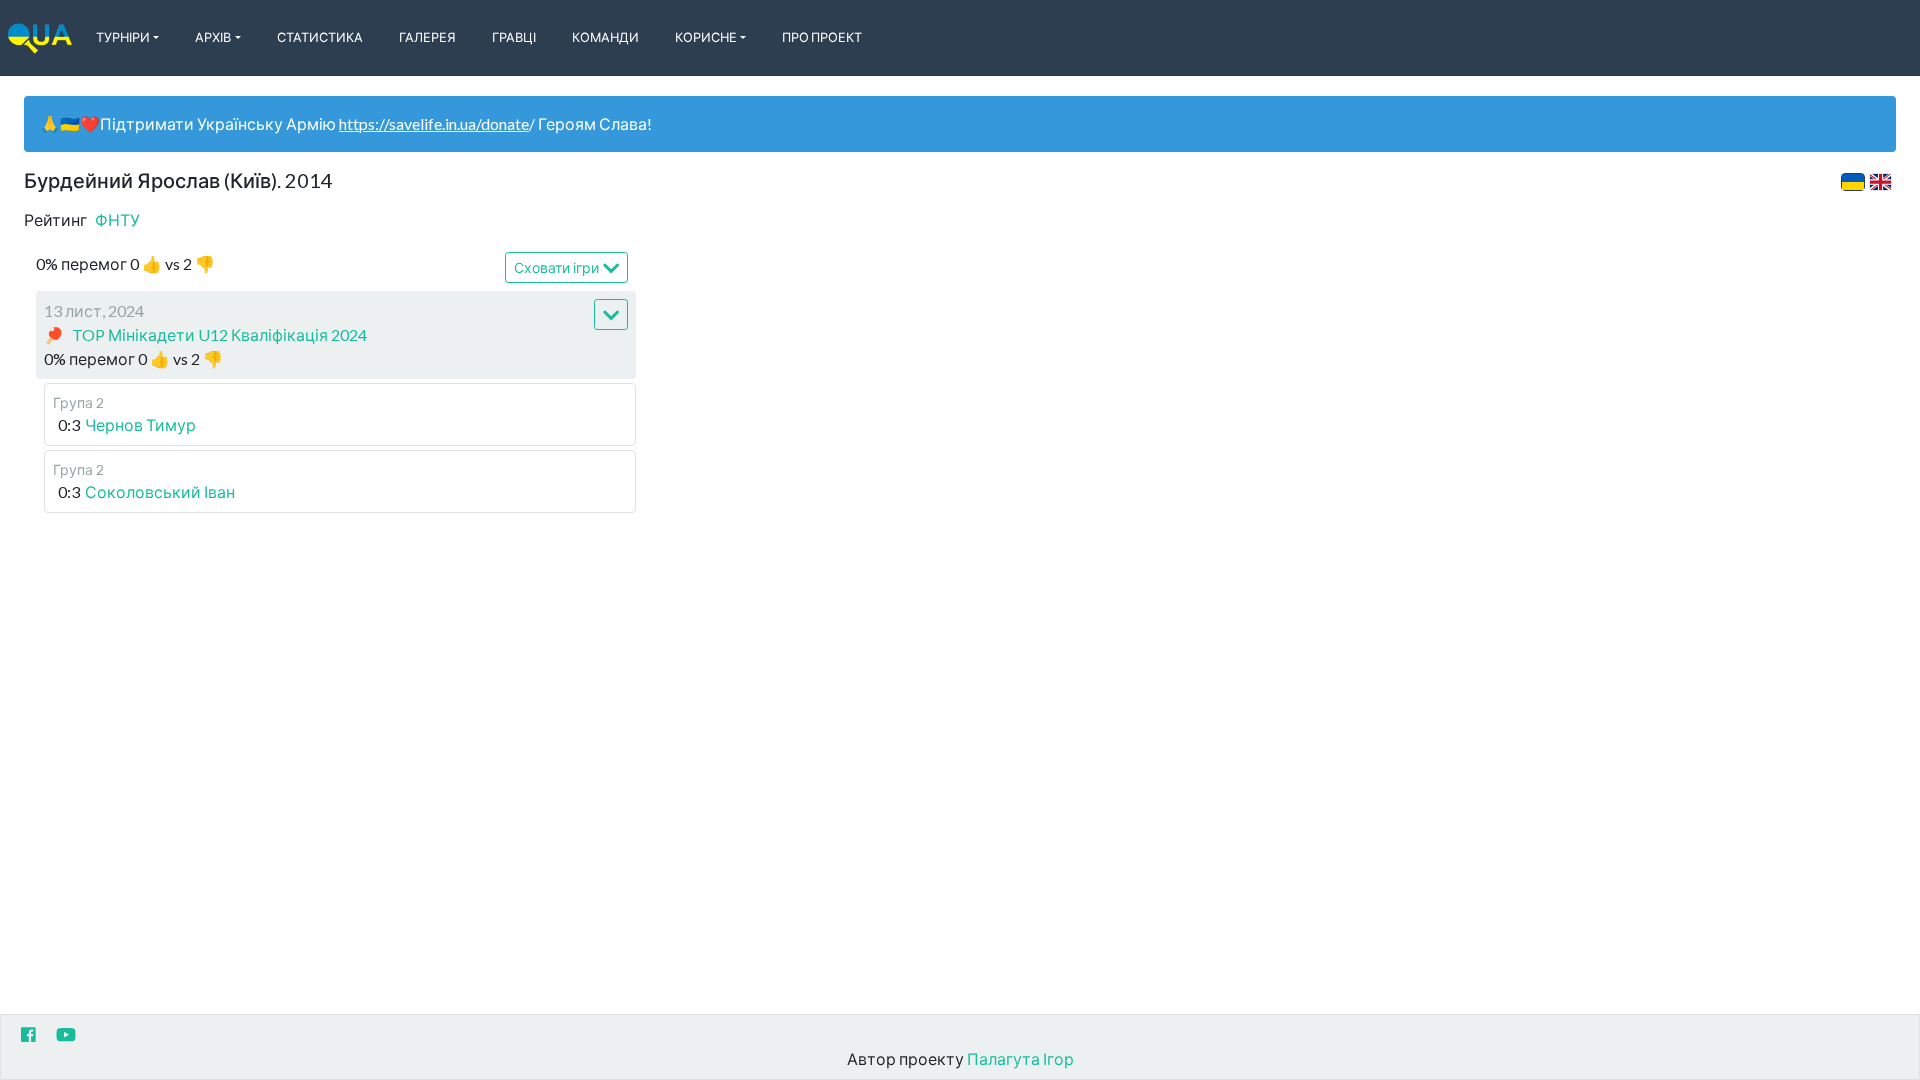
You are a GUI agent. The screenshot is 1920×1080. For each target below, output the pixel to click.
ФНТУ (117, 219)
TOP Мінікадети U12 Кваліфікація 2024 (219, 334)
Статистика (320, 37)
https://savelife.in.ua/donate (434, 123)
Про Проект (822, 37)
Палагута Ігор (1020, 1058)
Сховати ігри (556, 267)
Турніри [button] (123, 37)
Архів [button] (213, 37)
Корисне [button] (706, 37)
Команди (605, 37)
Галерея (427, 37)
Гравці (514, 37)
